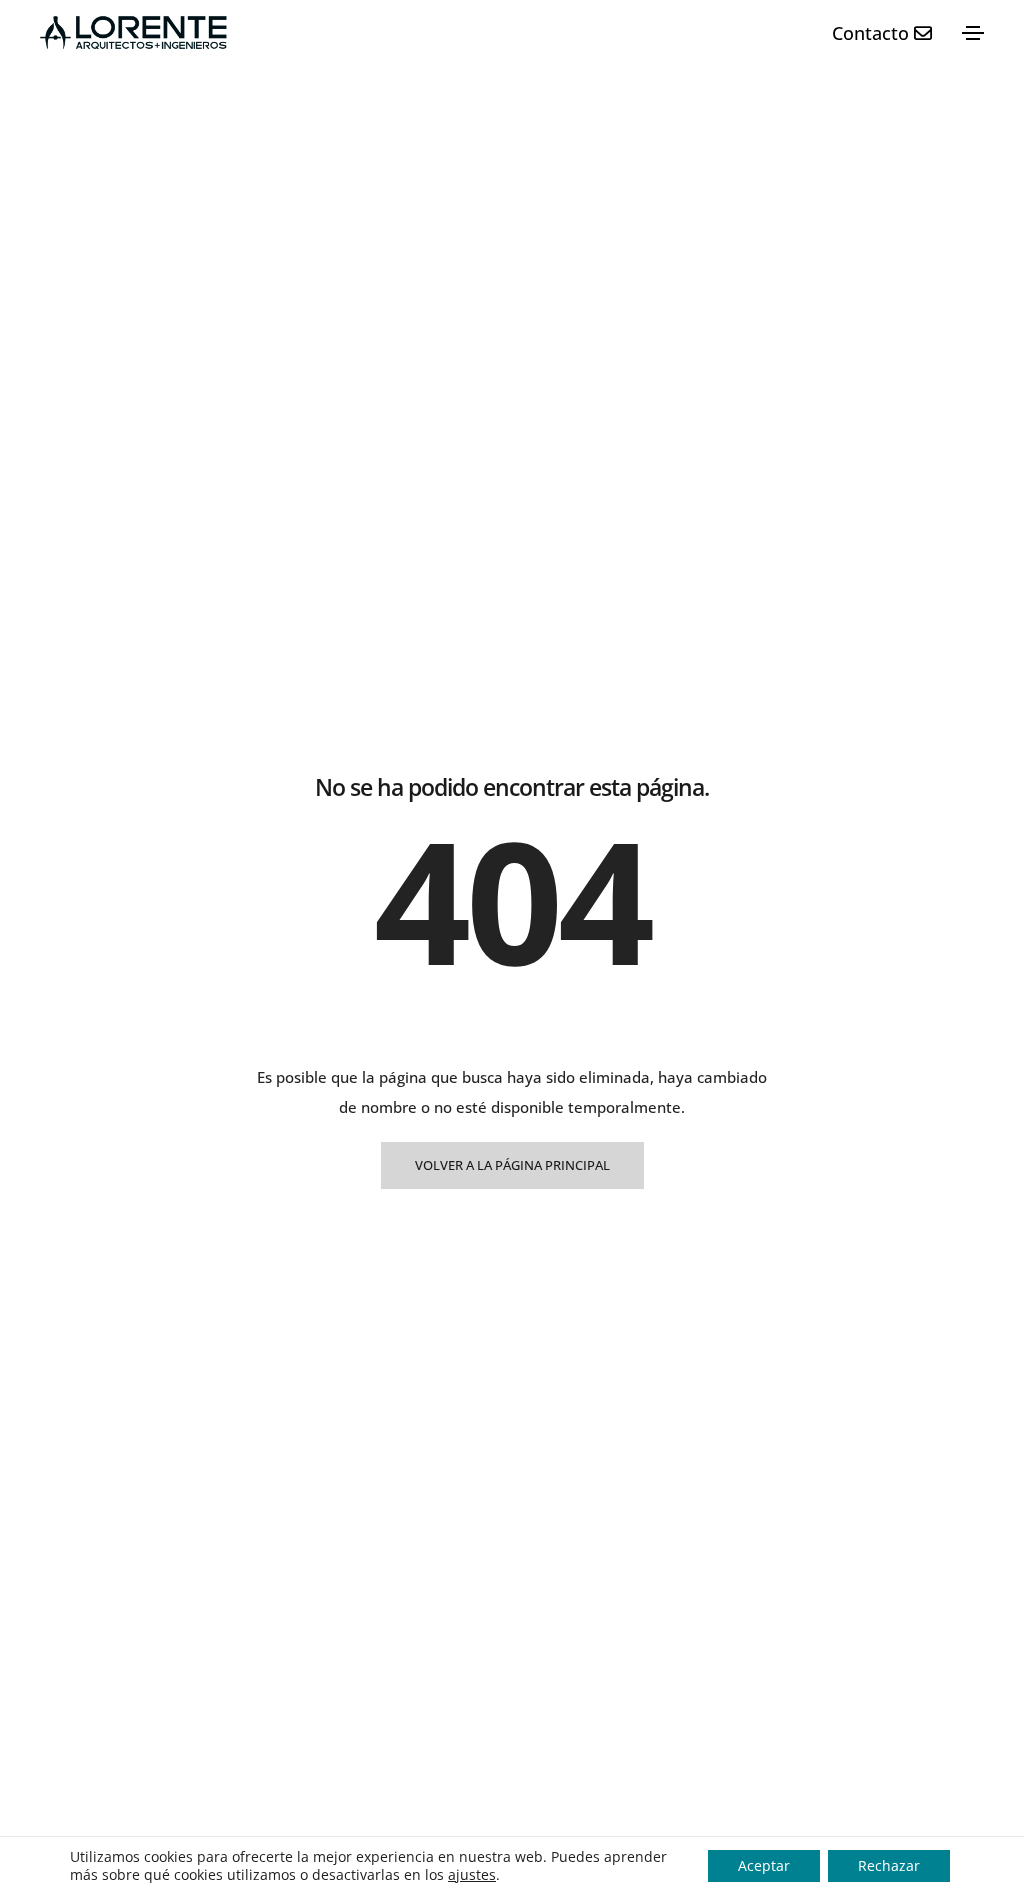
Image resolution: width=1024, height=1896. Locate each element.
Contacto (873, 33)
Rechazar (889, 1865)
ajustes (472, 1875)
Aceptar (764, 1865)
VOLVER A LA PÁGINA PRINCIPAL (512, 1165)
